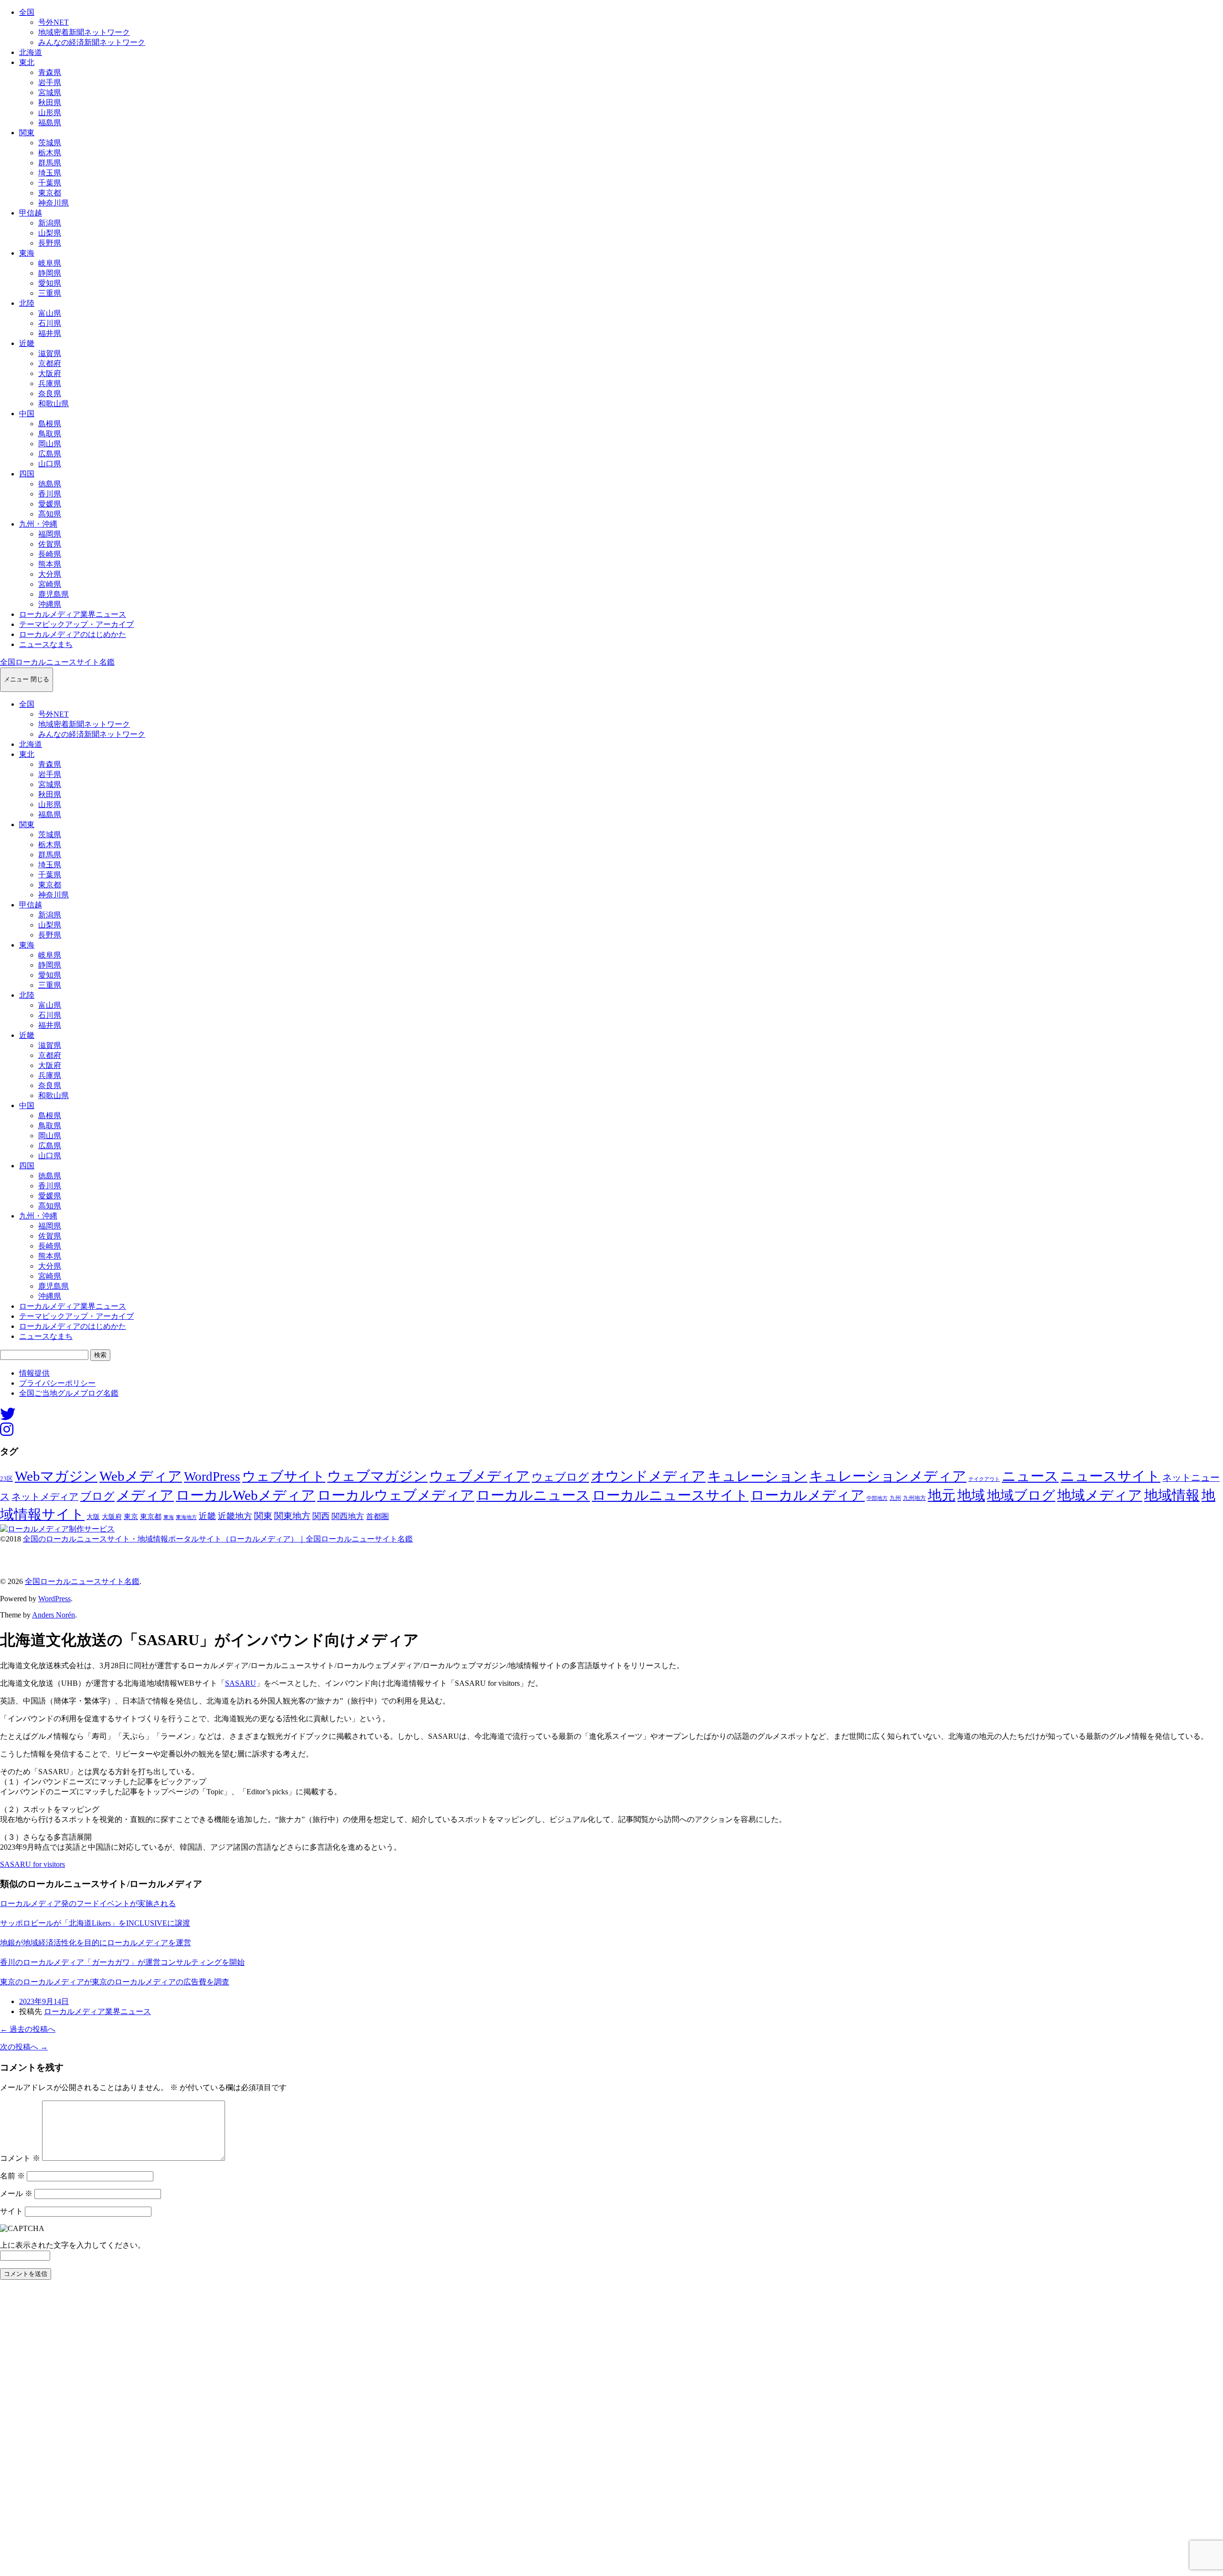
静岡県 (50, 273)
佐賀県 (50, 544)
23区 (6, 1479)
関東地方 (292, 1516)
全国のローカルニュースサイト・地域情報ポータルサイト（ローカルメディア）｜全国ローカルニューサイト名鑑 (218, 1539)
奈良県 (50, 393)
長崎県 (50, 554)
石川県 (50, 323)
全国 (27, 12)
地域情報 (1172, 1495)
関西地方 (348, 1516)
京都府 (50, 363)
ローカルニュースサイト (670, 1495)
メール (16, 2193)
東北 (27, 62)
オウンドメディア (648, 1476)
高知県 (50, 514)
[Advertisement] (287, 2431)
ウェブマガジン (377, 1476)
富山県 (50, 313)
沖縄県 (50, 604)
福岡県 (50, 534)
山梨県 (50, 233)
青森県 (50, 72)
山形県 (50, 113)
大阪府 (50, 373)
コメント (20, 2158)
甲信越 (31, 213)
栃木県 (50, 153)
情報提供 (34, 1373)
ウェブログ (560, 1477)
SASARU (241, 1683)
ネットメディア (45, 1497)
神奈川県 (54, 203)
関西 (321, 1516)
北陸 (27, 303)
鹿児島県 (54, 594)
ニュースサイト (1110, 1476)
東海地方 (186, 1517)
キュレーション (757, 1476)
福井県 (50, 333)
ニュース (1030, 1476)
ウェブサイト (284, 1476)
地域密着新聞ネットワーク (84, 32)
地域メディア (1100, 1495)
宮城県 (50, 92)
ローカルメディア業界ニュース (73, 614)
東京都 (50, 193)
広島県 (50, 454)
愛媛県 (50, 504)
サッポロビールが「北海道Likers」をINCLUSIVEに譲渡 (95, 1923)
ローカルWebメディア (246, 1495)
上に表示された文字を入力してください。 (73, 2245)
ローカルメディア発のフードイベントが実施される (88, 1903)
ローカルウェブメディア (396, 1495)
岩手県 (50, 82)
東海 (27, 253)
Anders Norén (54, 1615)
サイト (11, 2211)
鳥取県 (50, 434)
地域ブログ (1021, 1495)
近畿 (27, 343)
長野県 (50, 243)
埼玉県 (50, 173)
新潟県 (50, 223)
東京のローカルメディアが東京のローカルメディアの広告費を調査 (115, 1982)
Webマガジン (56, 1476)
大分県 (50, 574)
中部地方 (877, 1498)
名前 (12, 2176)
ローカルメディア (808, 1495)
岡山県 (50, 444)
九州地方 (914, 1498)
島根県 (50, 424)
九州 (895, 1498)
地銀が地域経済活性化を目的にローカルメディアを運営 (96, 1943)
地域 (971, 1495)
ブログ (97, 1496)
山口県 (50, 464)
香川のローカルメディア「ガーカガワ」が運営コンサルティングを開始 (122, 1962)
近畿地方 (235, 1516)
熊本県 (50, 564)
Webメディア (141, 1476)
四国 (27, 474)
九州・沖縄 (38, 524)
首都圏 (377, 1516)
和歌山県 (54, 404)
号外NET (54, 22)
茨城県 (50, 143)
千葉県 (50, 183)
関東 (27, 133)
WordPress (212, 1477)
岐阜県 (50, 263)
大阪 (93, 1517)
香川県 (50, 494)
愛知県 (50, 283)
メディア (145, 1495)
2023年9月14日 (44, 2001)
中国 (27, 414)
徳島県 (50, 484)
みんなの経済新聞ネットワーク (92, 42)
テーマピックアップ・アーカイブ (76, 624)
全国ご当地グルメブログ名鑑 (69, 1393)
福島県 (50, 123)
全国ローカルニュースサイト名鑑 (57, 662)
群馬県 (50, 163)
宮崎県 (50, 584)
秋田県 (50, 102)
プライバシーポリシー (57, 1383)
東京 (131, 1517)
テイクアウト (984, 1479)
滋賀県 (50, 353)
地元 (942, 1495)
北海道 (31, 52)
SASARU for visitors (32, 1864)
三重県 (50, 293)
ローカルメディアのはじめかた (73, 634)
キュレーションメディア (888, 1476)
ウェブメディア (480, 1476)
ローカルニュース (533, 1495)
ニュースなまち (46, 644)
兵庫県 (50, 383)
